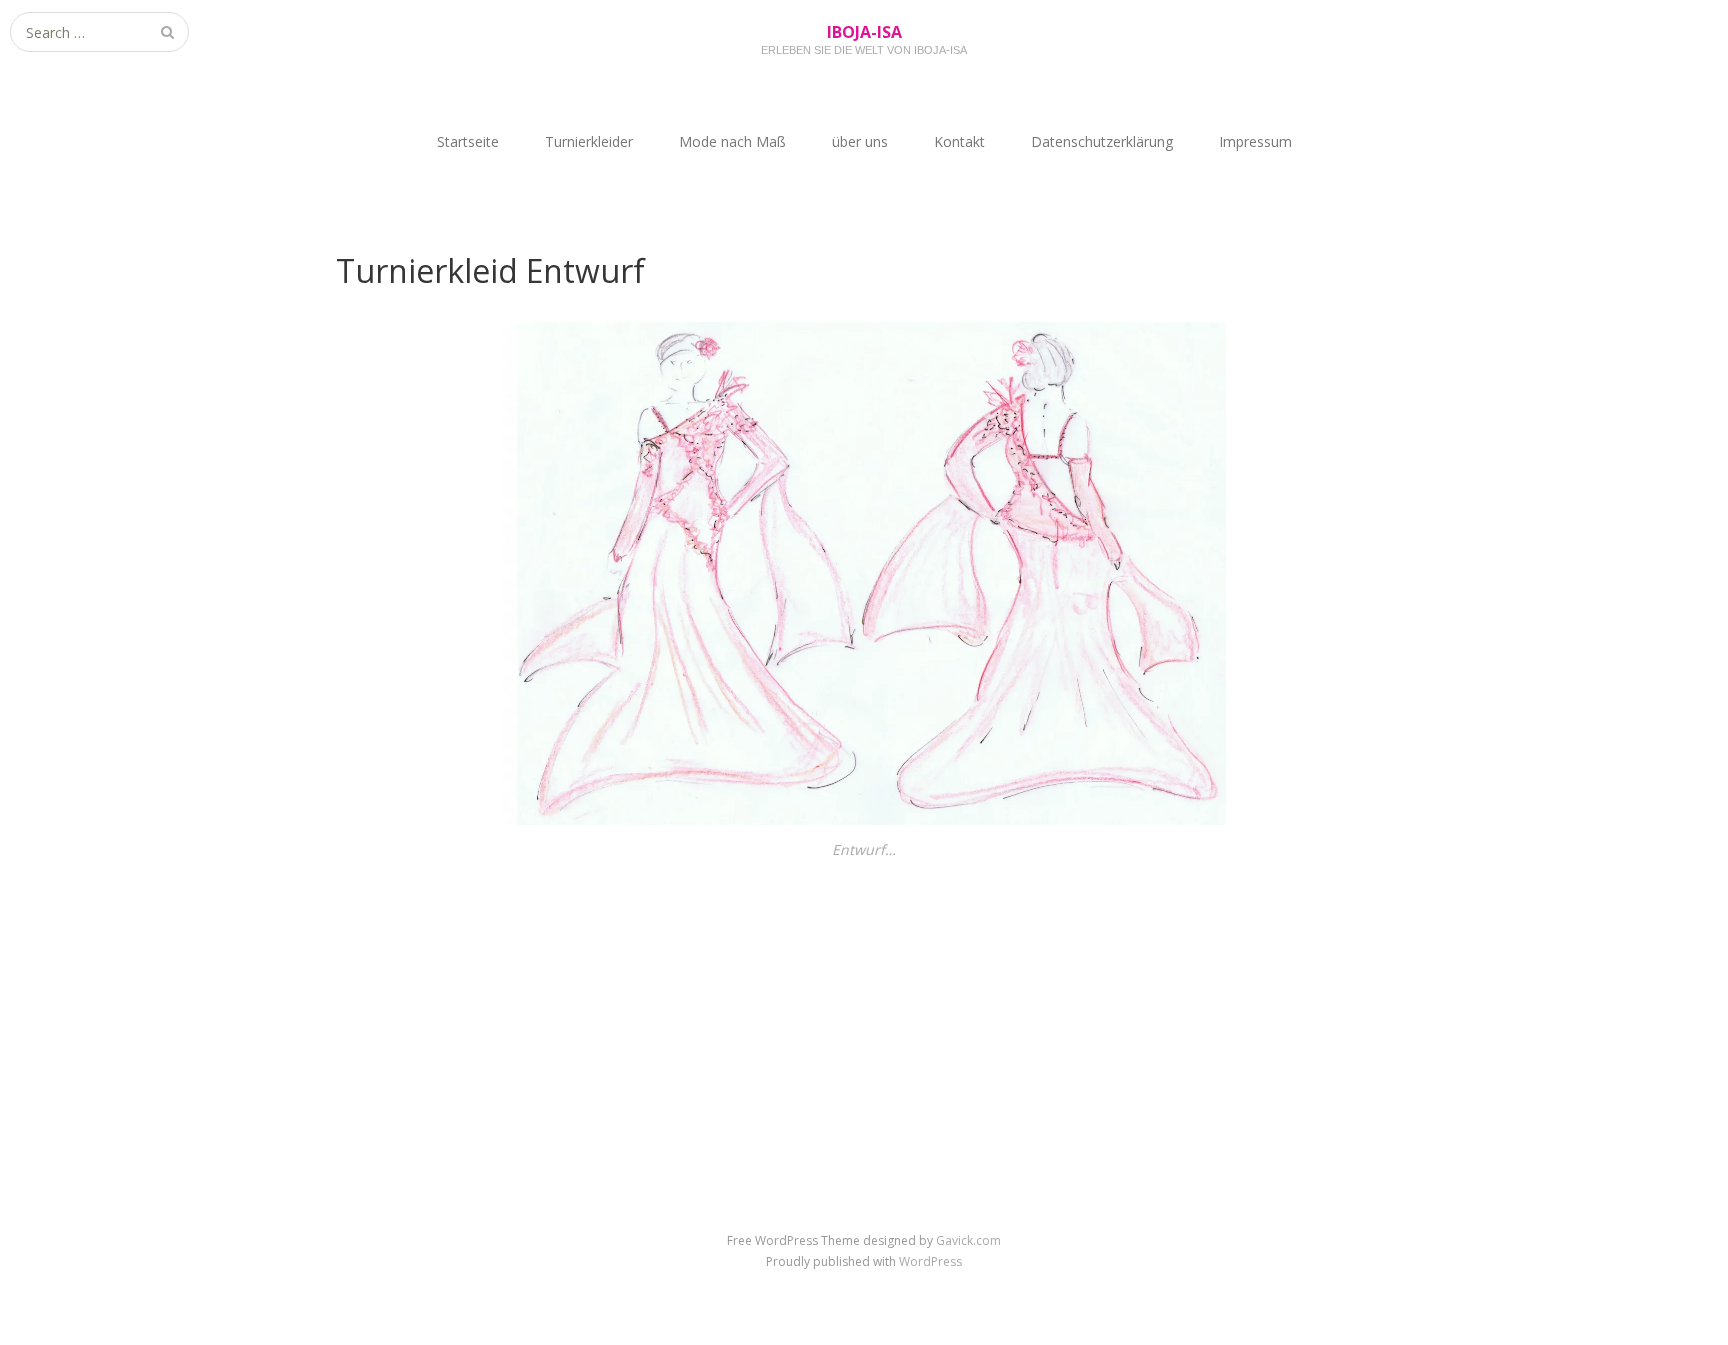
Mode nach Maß (732, 141)
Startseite (468, 141)
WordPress (930, 1261)
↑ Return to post (864, 986)
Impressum (1255, 141)
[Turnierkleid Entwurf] (864, 819)
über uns (860, 141)
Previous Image (391, 955)
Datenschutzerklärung (1102, 141)
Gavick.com (968, 1240)
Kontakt (959, 141)
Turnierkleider (589, 141)
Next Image (1349, 955)
